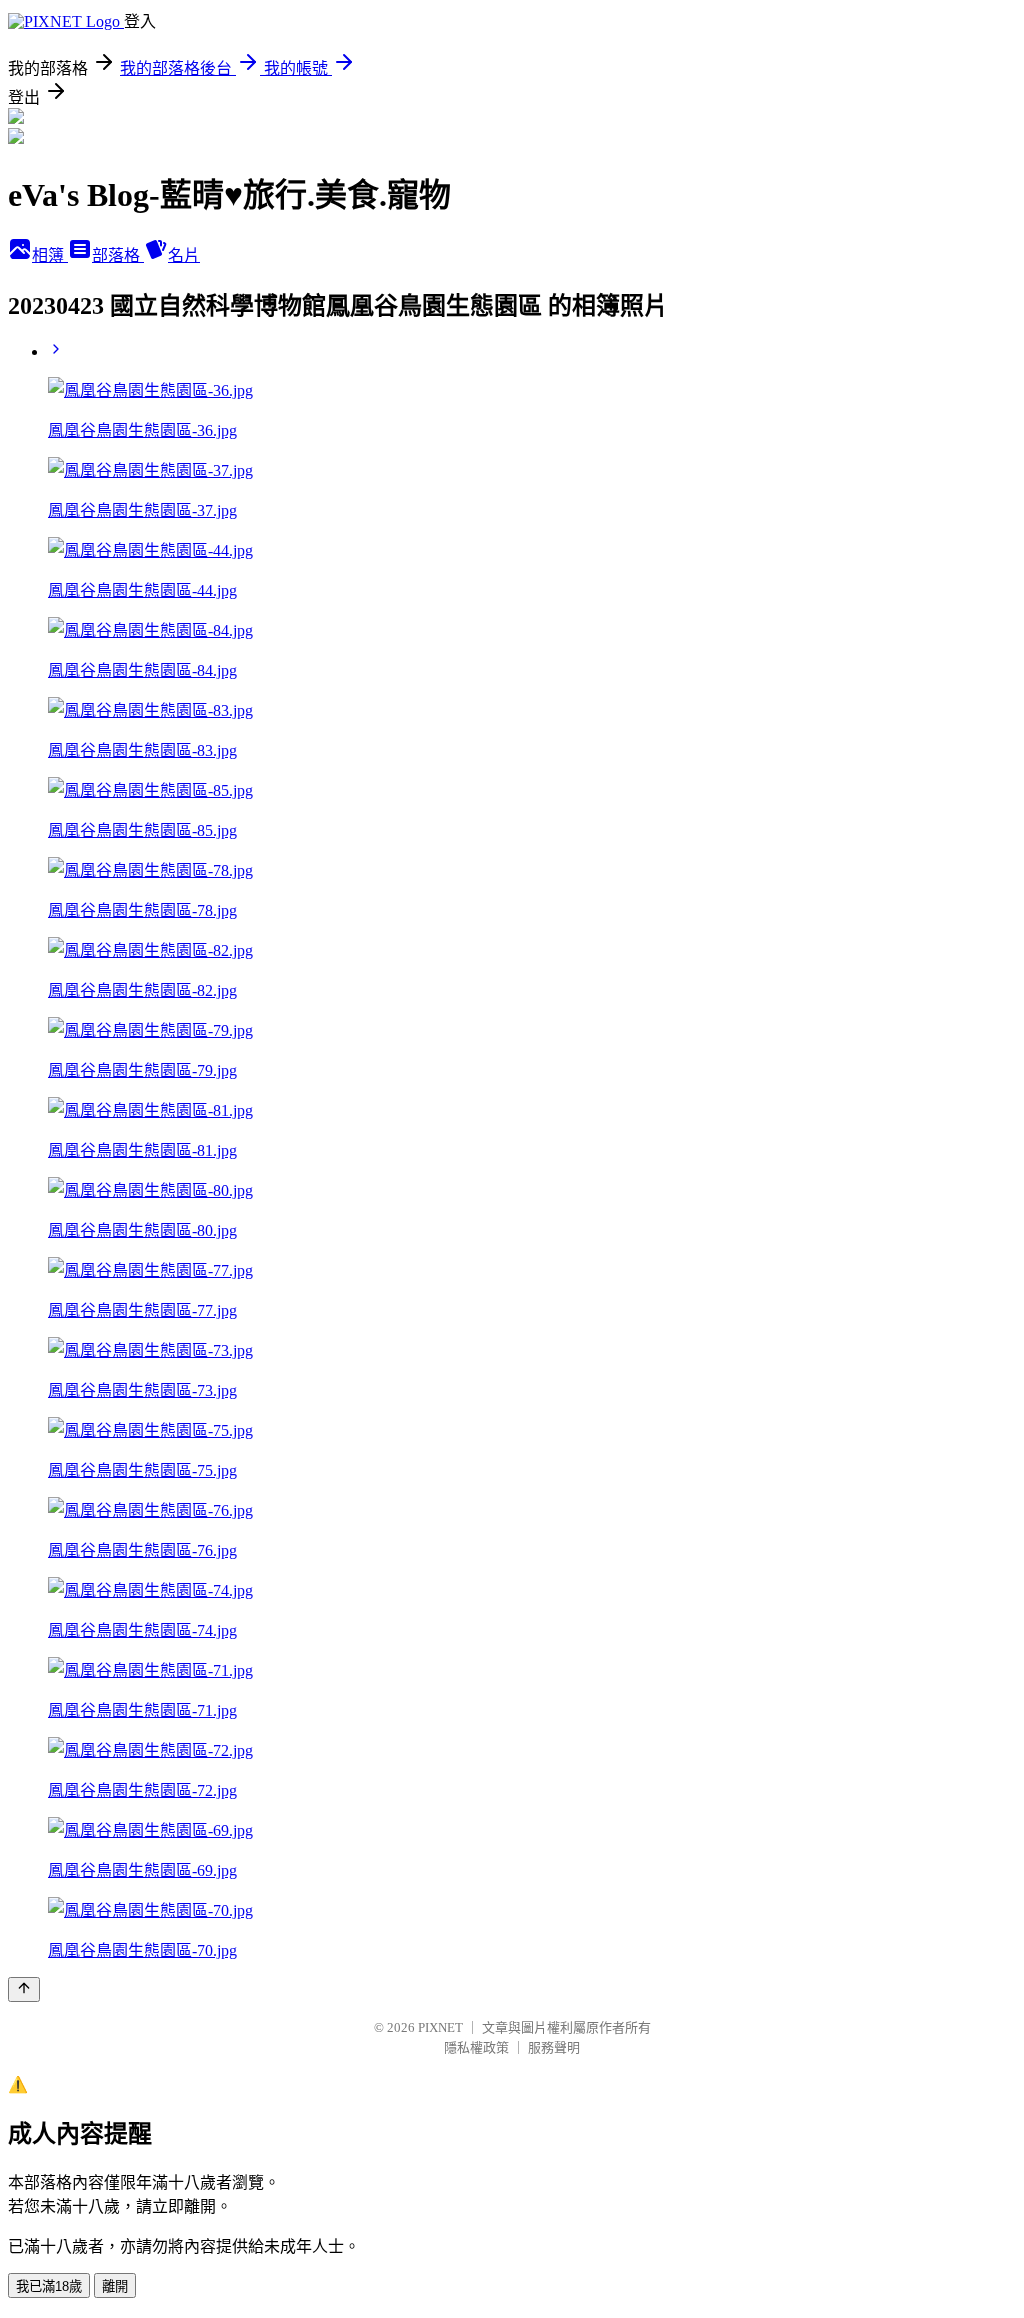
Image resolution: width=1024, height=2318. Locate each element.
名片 (184, 255)
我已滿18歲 (49, 2286)
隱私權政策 (476, 2047)
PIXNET (440, 2027)
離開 (115, 2286)
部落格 (118, 255)
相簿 (50, 255)
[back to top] (24, 1989)
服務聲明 (554, 2047)
